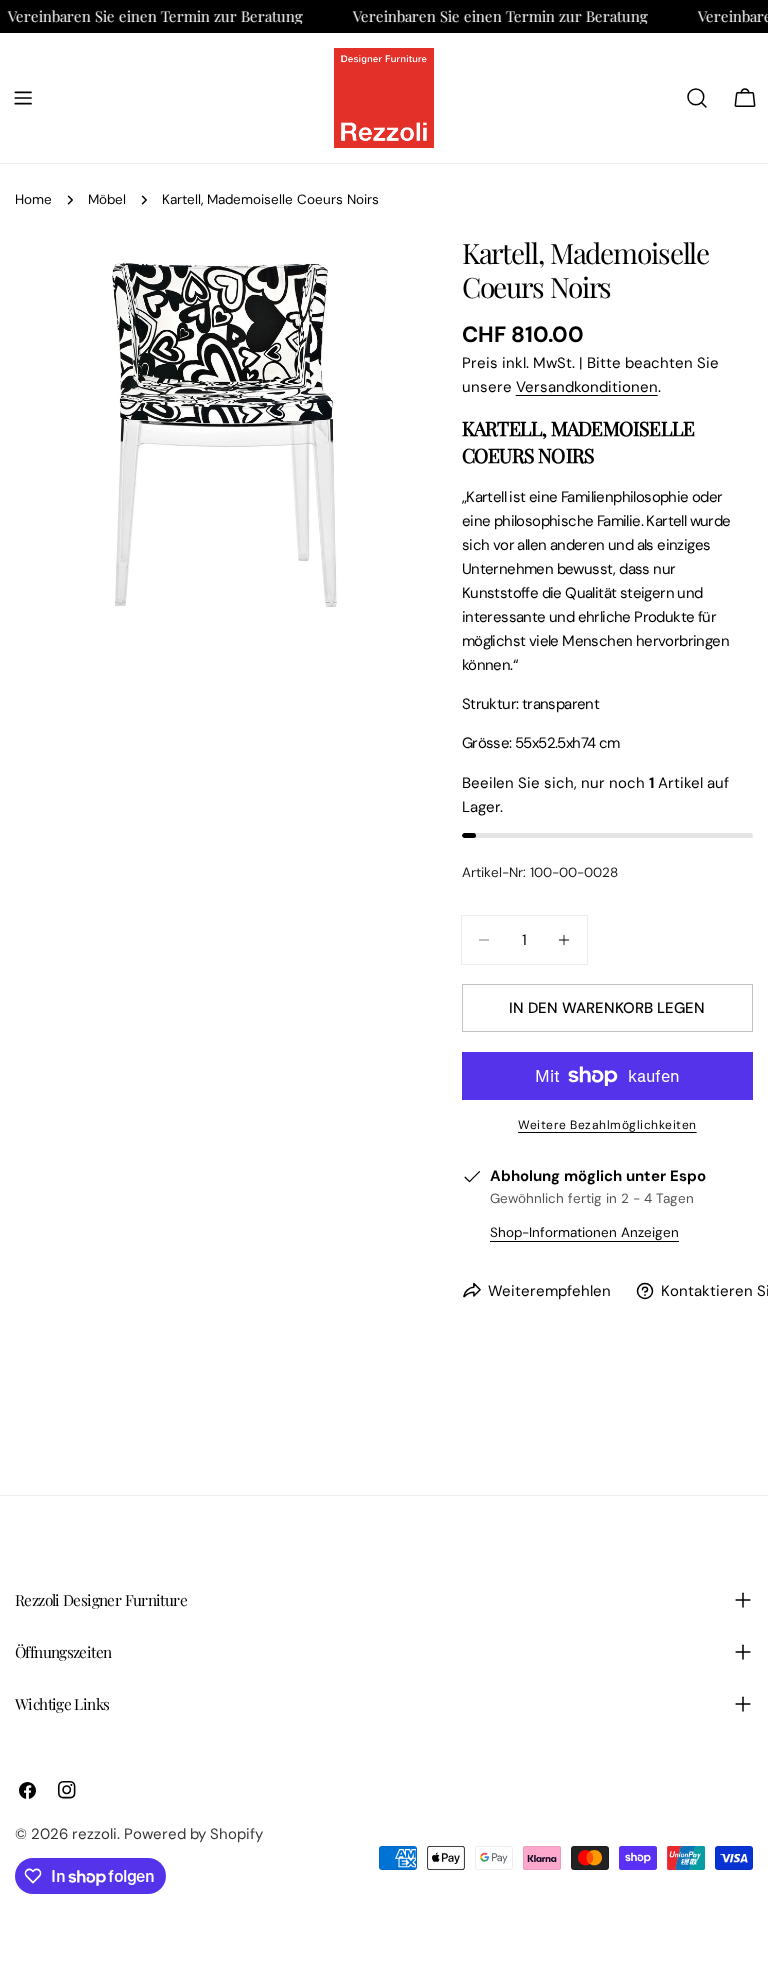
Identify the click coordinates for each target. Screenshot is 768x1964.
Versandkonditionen (587, 387)
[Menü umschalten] (23, 98)
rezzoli (94, 1834)
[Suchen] (697, 98)
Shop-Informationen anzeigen (584, 1232)
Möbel (107, 199)
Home (33, 199)
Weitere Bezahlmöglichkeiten (607, 1125)
